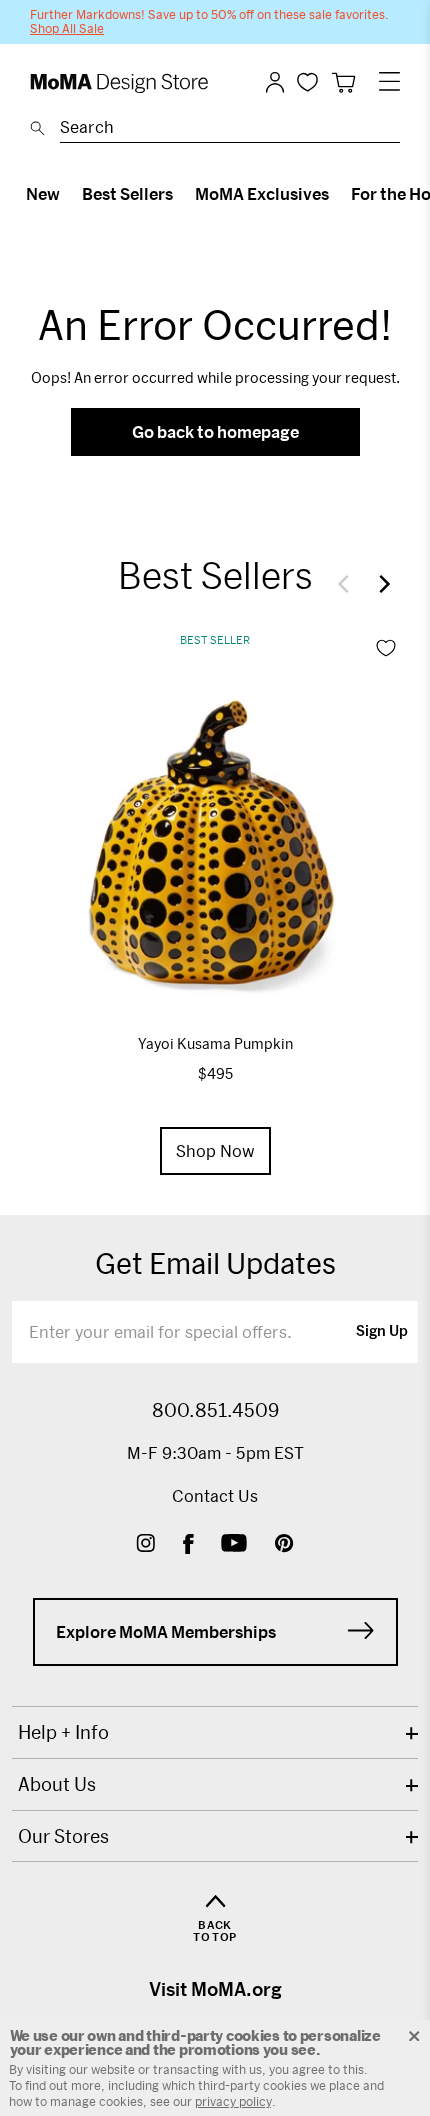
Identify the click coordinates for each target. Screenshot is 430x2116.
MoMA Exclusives (262, 193)
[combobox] (230, 130)
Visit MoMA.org (215, 1989)
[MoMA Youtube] (234, 1545)
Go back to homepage (215, 431)
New (43, 193)
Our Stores (63, 1836)
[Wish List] (307, 81)
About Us (57, 1784)
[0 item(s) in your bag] (343, 82)
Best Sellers (127, 193)
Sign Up (382, 1332)
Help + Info (63, 1732)
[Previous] (348, 584)
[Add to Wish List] (386, 648)
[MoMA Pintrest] (284, 1545)
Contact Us (215, 1495)
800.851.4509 (215, 1410)
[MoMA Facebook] (188, 1545)
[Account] (275, 82)
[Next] (380, 584)
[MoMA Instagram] (145, 1545)
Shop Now (215, 1150)
